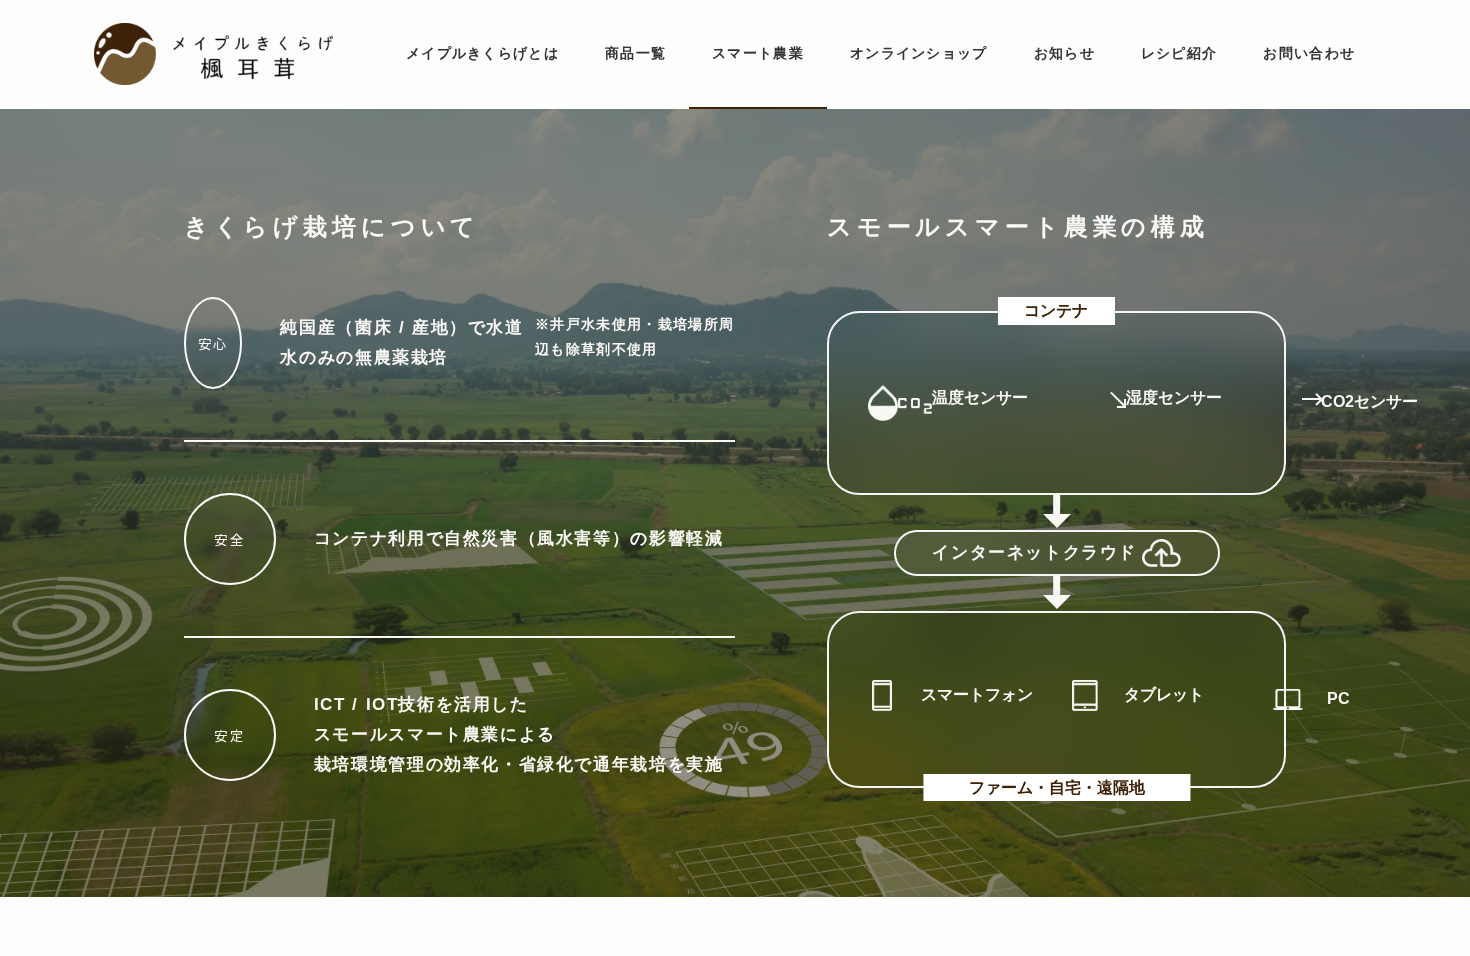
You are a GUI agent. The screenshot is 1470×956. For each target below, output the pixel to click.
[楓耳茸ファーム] (213, 54)
